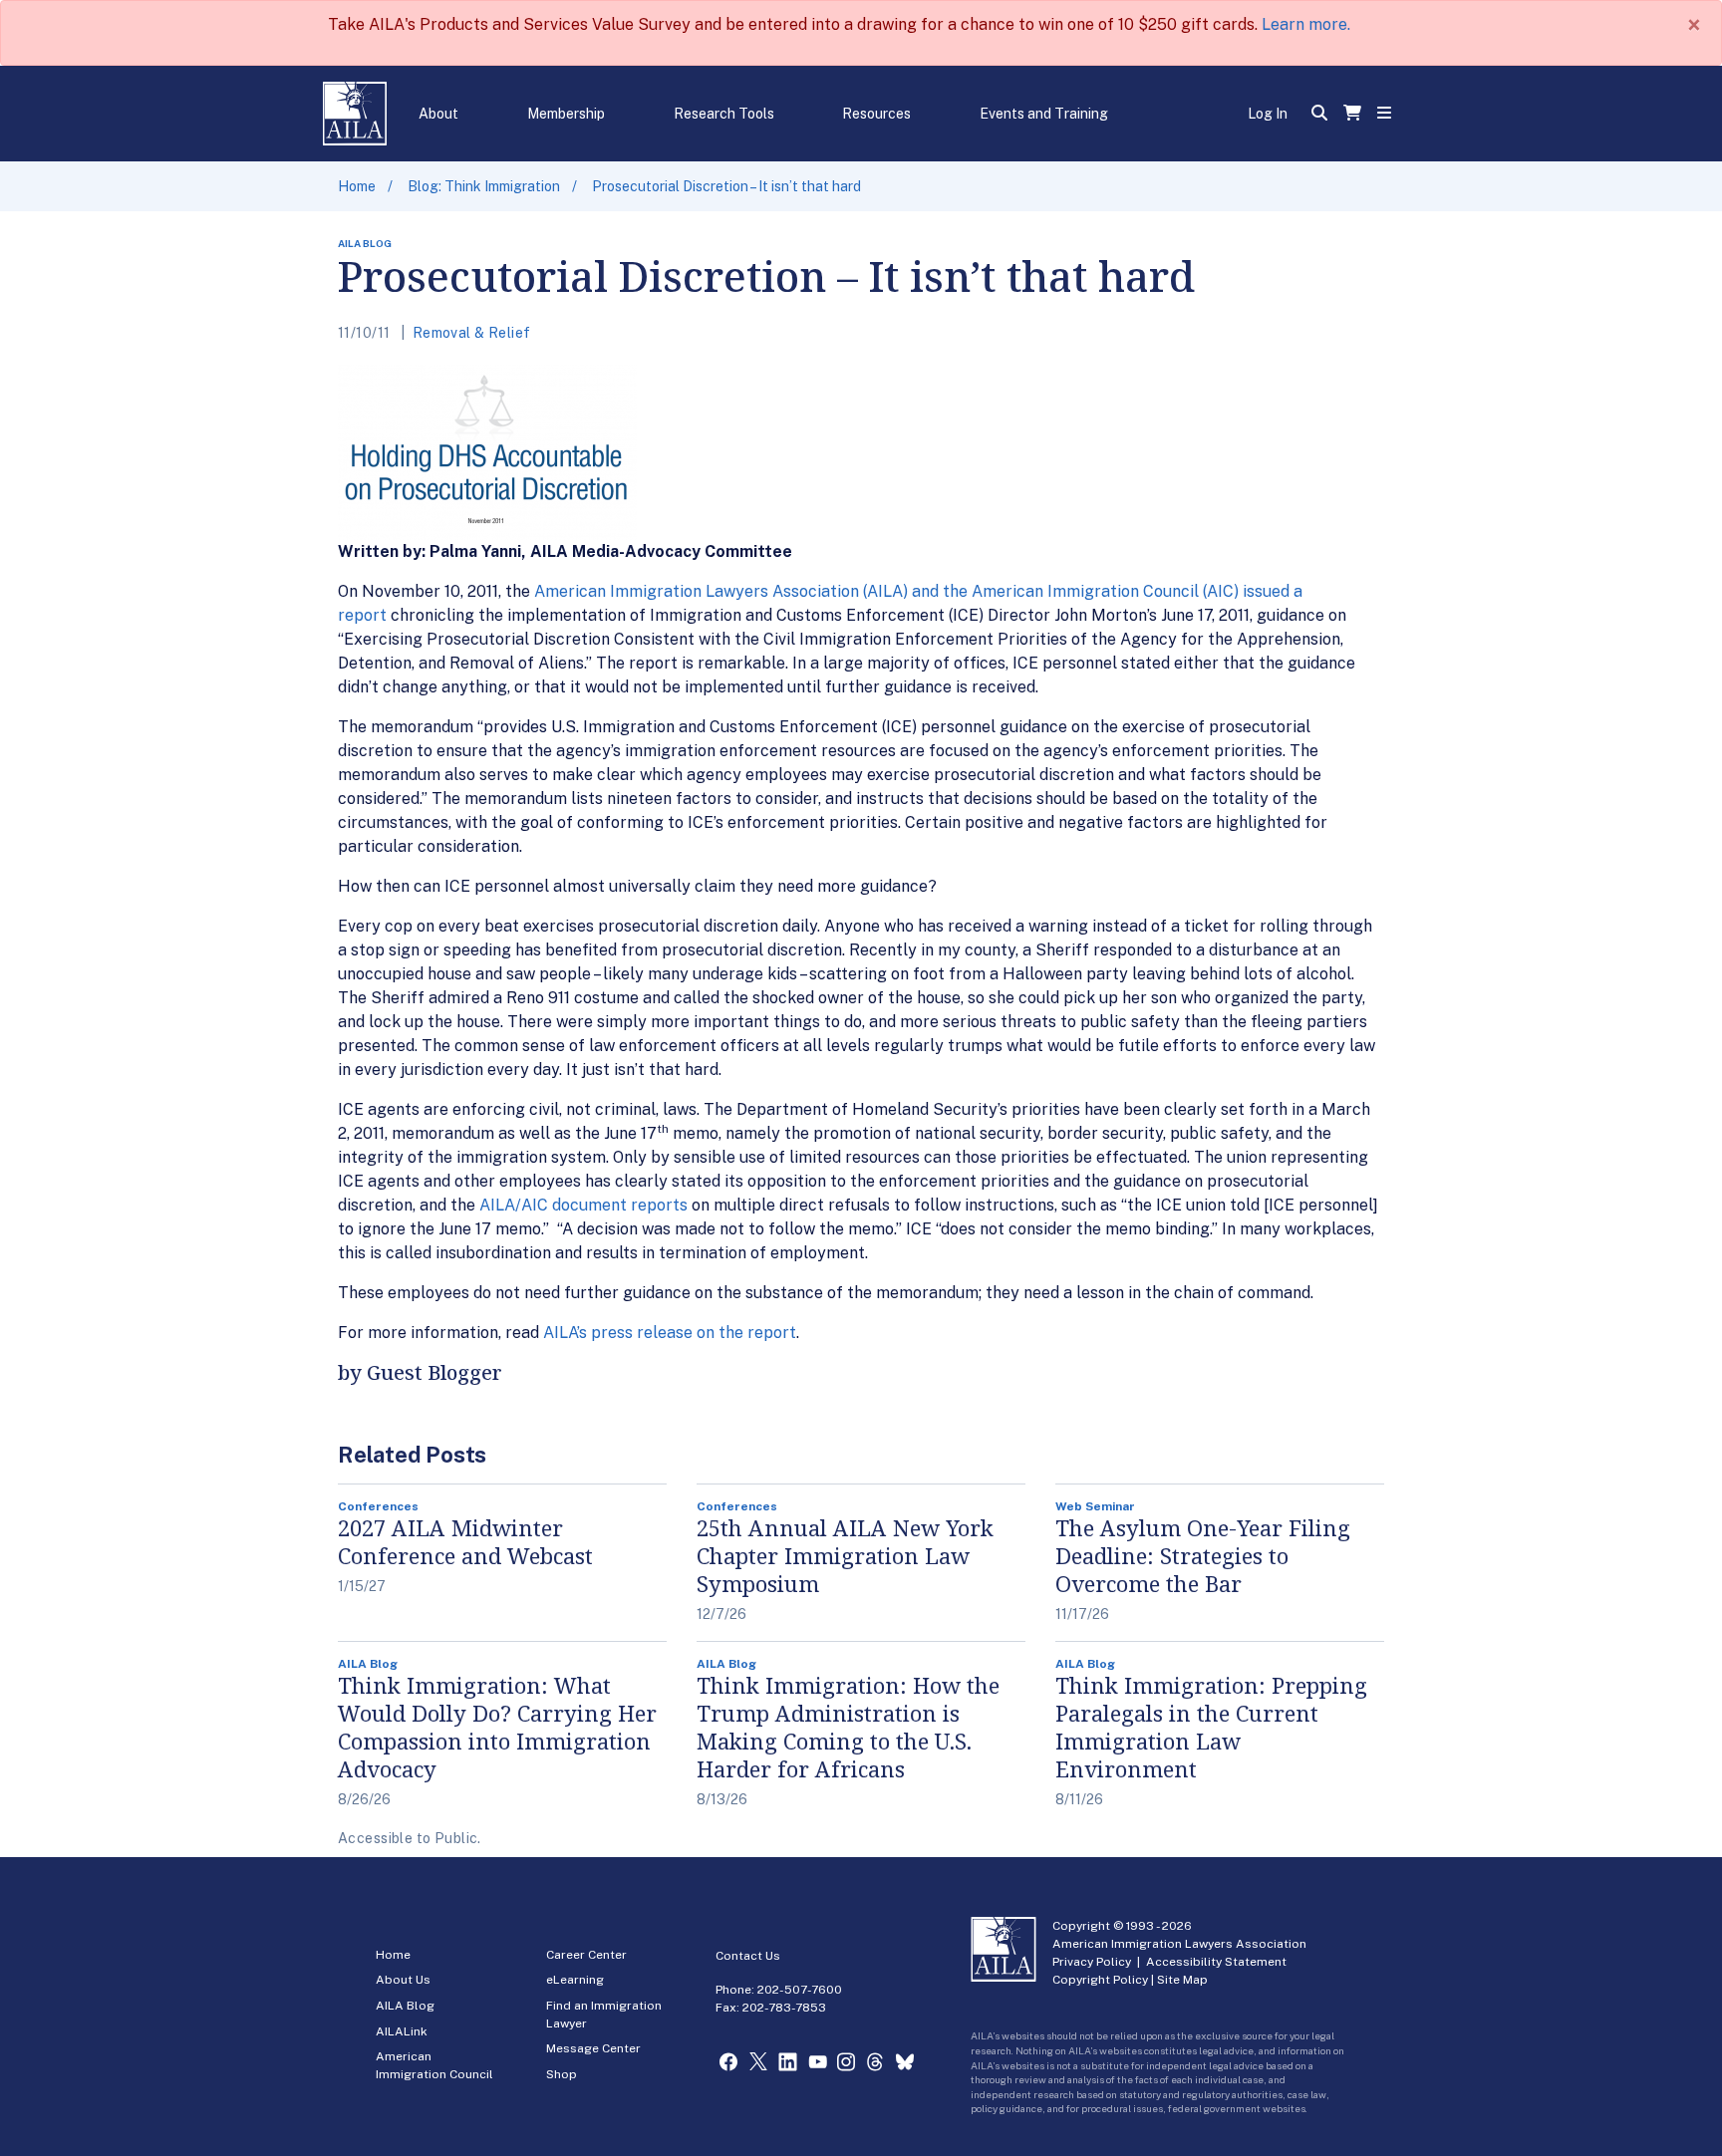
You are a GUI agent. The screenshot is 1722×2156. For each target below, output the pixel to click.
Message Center (593, 2048)
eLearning (575, 1980)
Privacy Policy (1092, 1962)
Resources (876, 114)
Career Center (586, 1955)
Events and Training (1044, 114)
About (438, 114)
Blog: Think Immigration (484, 186)
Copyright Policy (1100, 1980)
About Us (403, 1980)
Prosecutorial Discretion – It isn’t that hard (726, 186)
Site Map (1182, 1980)
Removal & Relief (472, 333)
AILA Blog (405, 2006)
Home (357, 186)
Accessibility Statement (1216, 1962)
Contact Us (748, 1956)
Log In (1268, 114)
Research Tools (724, 114)
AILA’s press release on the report (670, 1333)
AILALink (402, 2031)
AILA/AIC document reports (583, 1205)
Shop (562, 2074)
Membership (566, 114)
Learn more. (1306, 24)
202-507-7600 (800, 1990)
